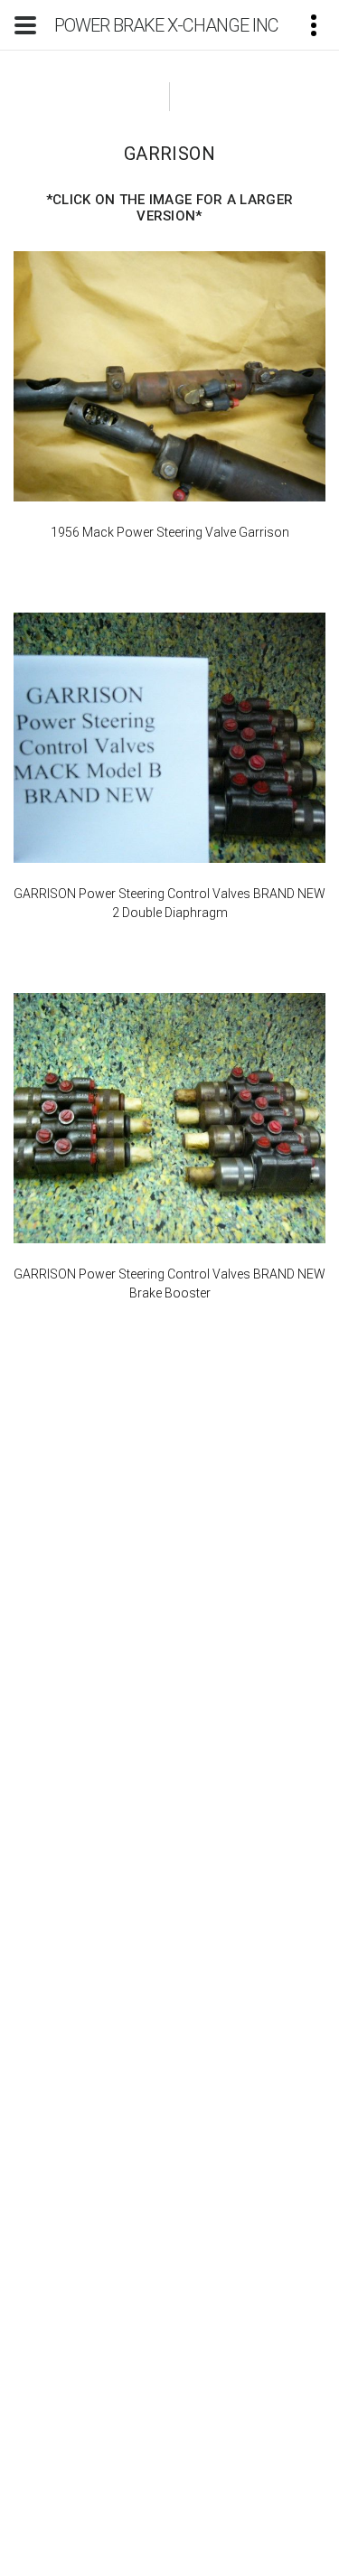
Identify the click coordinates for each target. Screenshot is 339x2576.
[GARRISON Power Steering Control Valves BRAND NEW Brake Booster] (169, 1118)
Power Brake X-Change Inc (166, 25)
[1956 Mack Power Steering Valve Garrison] (169, 376)
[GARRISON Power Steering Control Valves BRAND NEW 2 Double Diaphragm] (169, 738)
